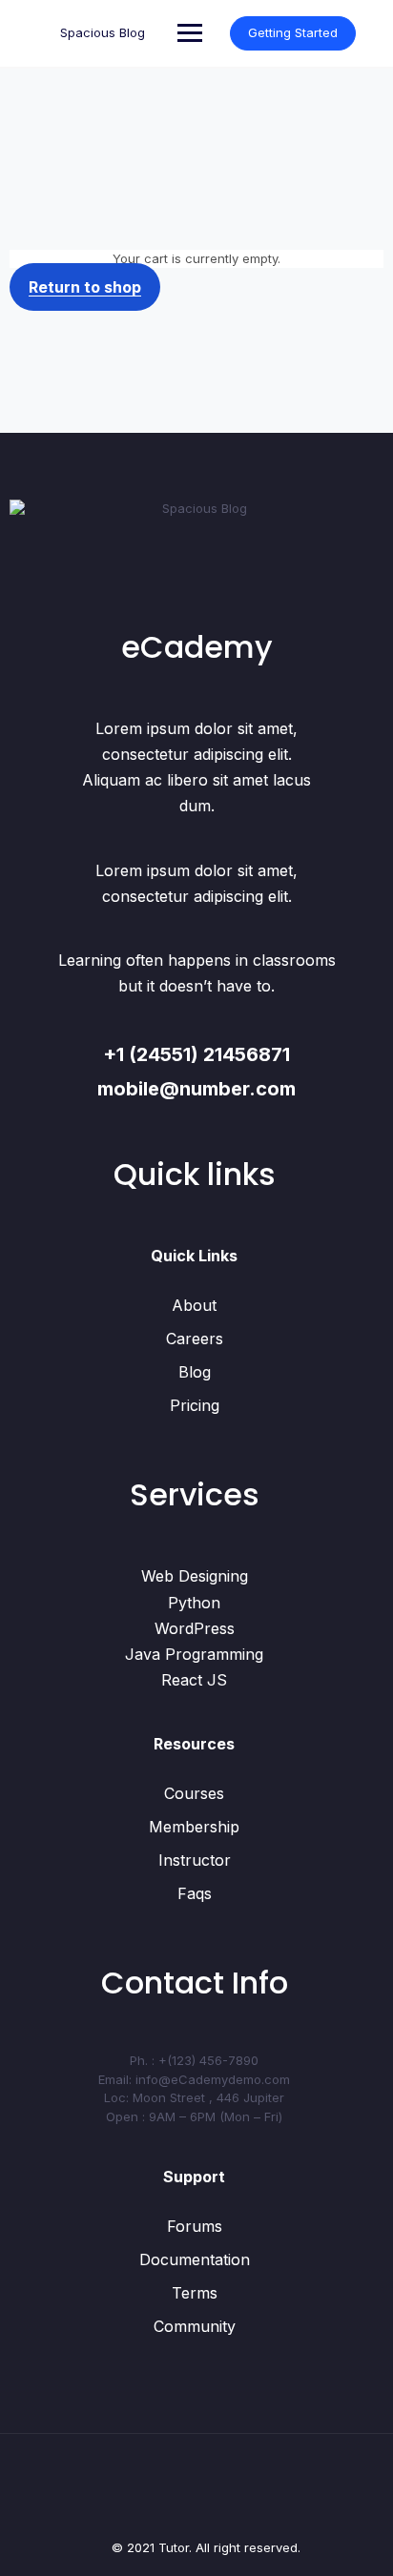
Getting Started (293, 32)
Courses (194, 1793)
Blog (195, 1372)
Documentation (195, 2259)
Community (195, 2326)
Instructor (195, 1860)
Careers (195, 1339)
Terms (195, 2293)
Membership (194, 1827)
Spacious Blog (103, 32)
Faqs (195, 1893)
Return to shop (85, 287)
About (194, 1305)
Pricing (195, 1405)
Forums (195, 2226)
